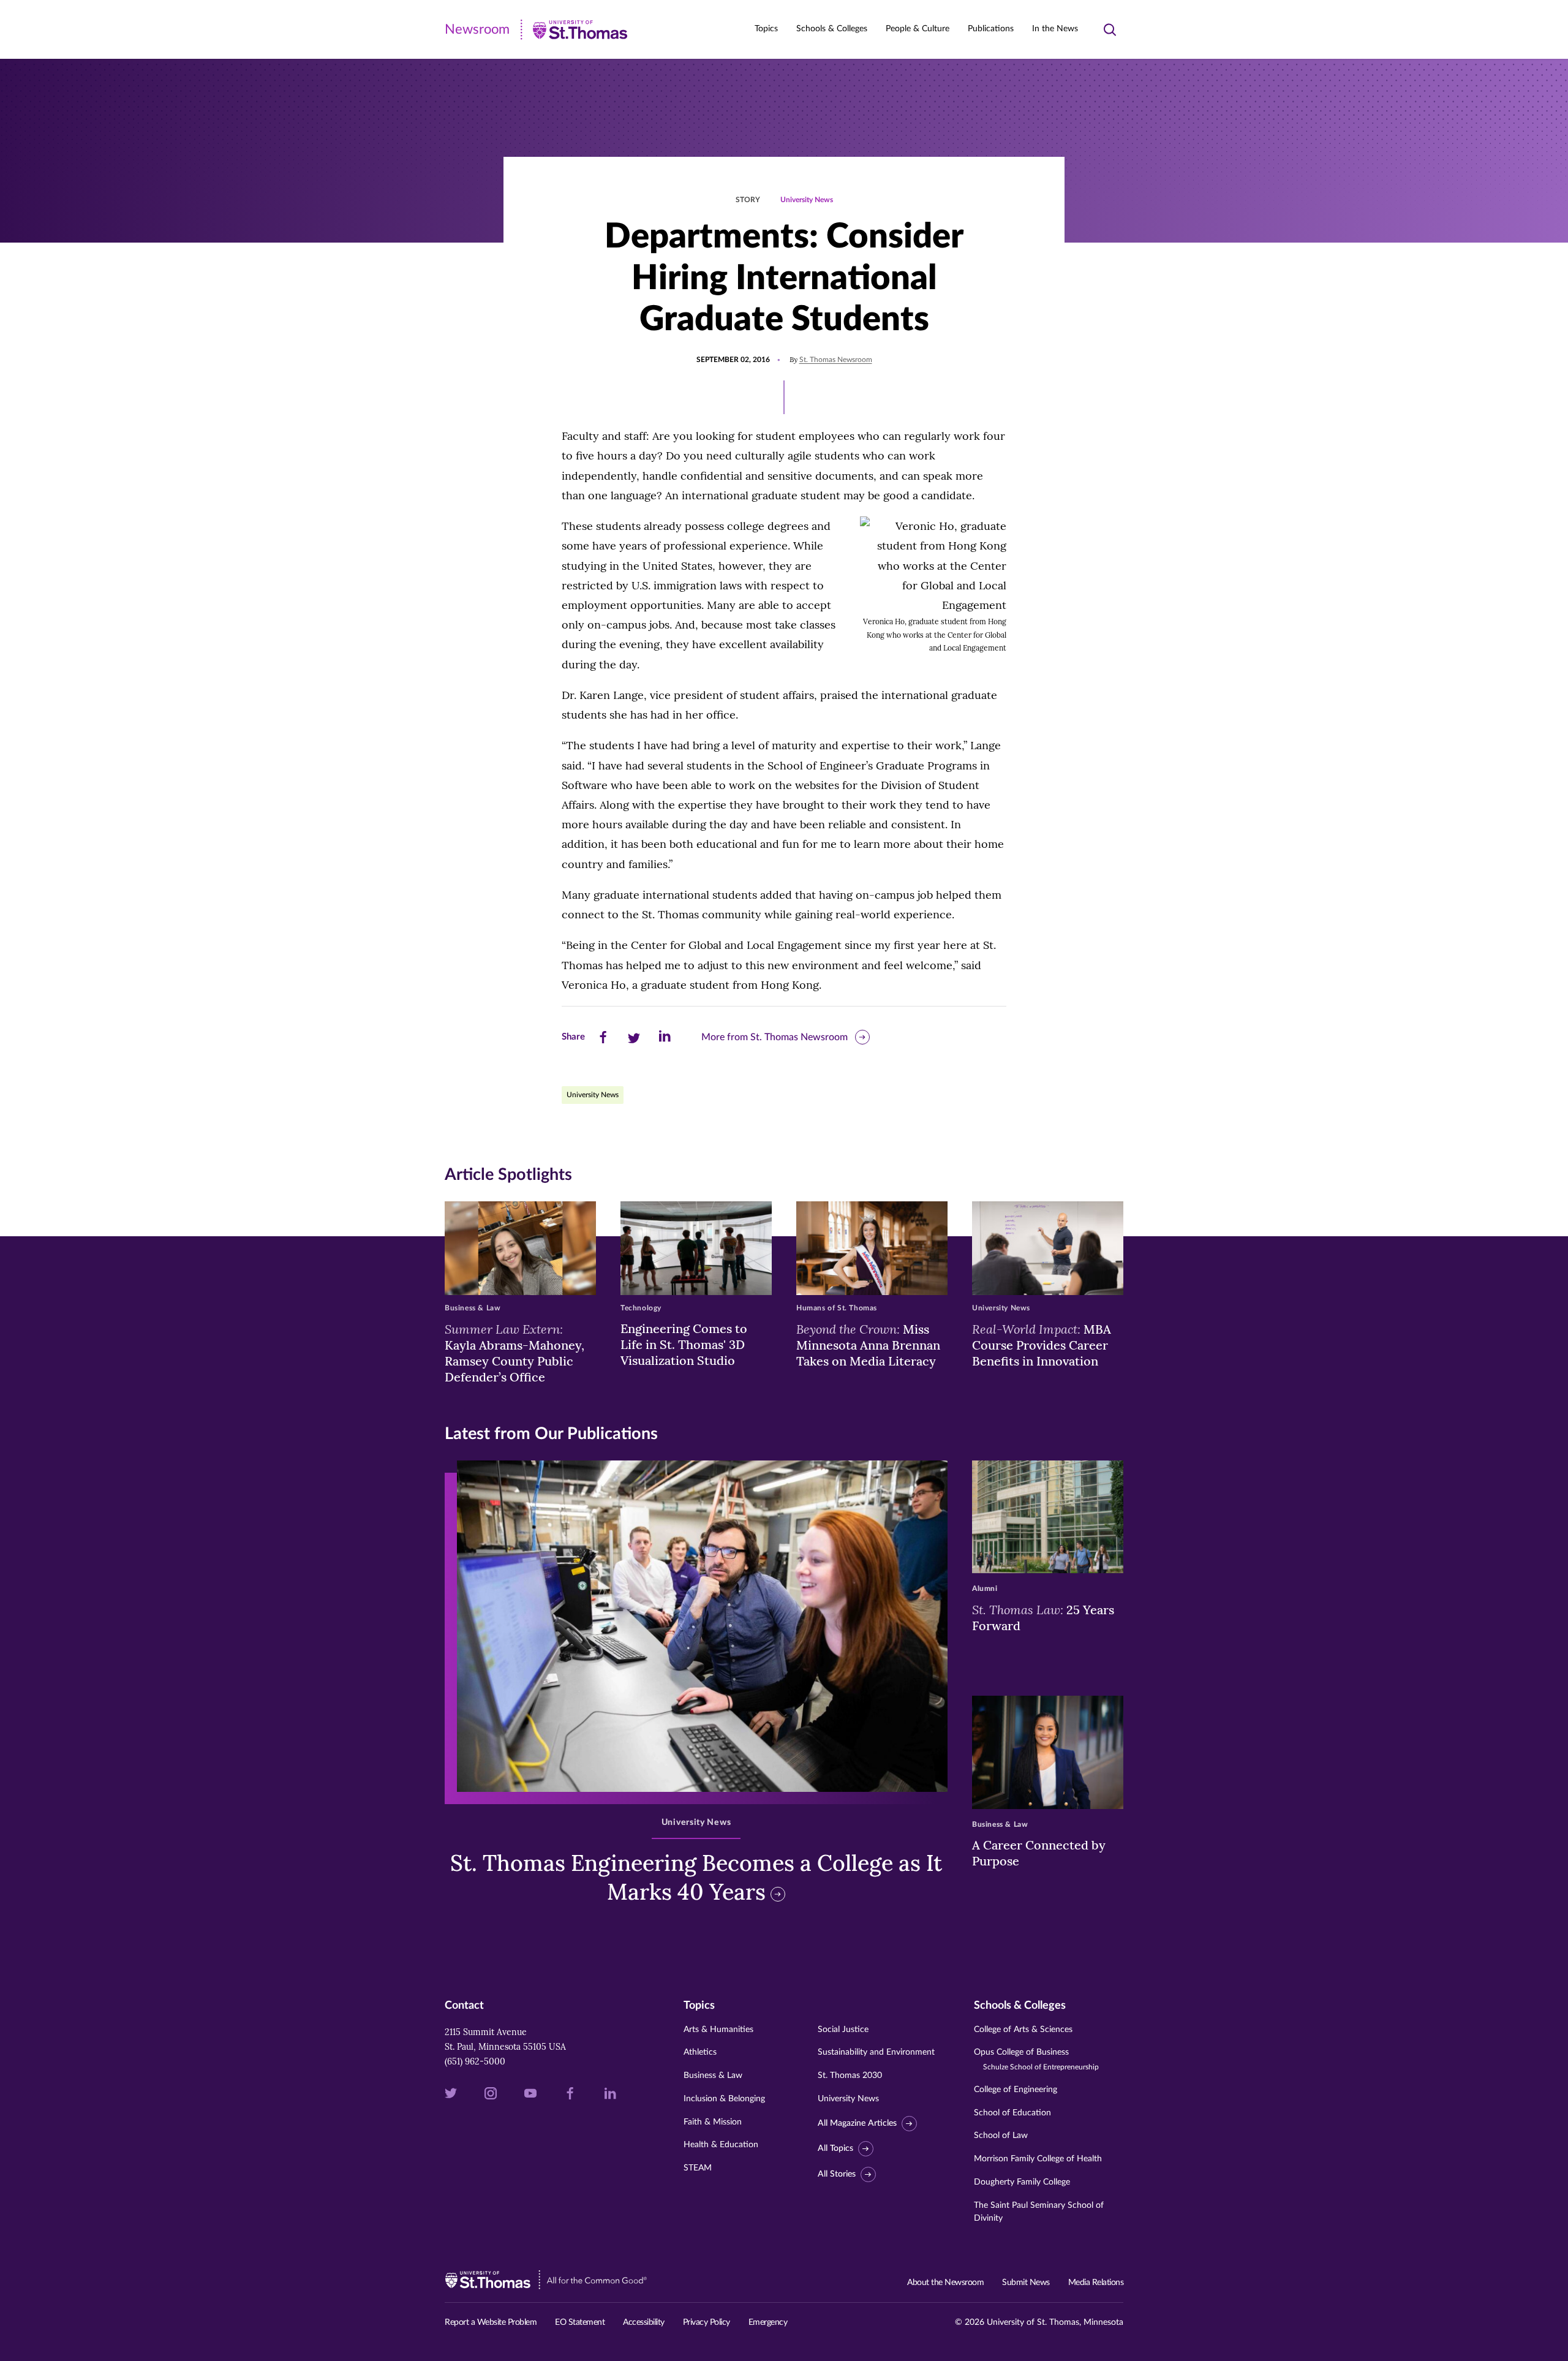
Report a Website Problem (491, 2322)
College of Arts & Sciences (1023, 2030)
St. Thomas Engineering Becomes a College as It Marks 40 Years (696, 1877)
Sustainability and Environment (876, 2052)
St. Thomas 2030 (850, 2076)
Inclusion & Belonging (724, 2099)
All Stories (837, 2174)
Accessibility (644, 2322)
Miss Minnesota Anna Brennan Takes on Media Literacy (868, 1345)
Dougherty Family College (1022, 2182)
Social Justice (843, 2030)
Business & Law (713, 2076)
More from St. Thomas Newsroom (775, 1037)
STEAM (698, 2168)
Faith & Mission (713, 2122)
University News (807, 200)
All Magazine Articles (857, 2123)
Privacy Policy (707, 2322)
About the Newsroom (945, 2283)
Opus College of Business (1036, 2059)
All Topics (835, 2148)
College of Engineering (1016, 2090)
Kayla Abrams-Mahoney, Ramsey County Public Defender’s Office (514, 1353)
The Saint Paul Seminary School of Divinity (1039, 2212)
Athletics (700, 2052)
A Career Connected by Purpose (1039, 1853)
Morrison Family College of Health (1038, 2159)
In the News (1055, 29)
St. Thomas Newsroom (836, 360)
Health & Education (721, 2145)
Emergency (768, 2322)
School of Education (1012, 2113)
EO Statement (580, 2322)
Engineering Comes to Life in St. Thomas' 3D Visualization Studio (684, 1344)
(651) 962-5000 (475, 2061)
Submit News (1026, 2283)
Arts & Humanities (718, 2030)
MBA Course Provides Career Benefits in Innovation (1042, 1345)
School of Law (1001, 2136)
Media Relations (1096, 2283)
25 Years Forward (1043, 1617)
